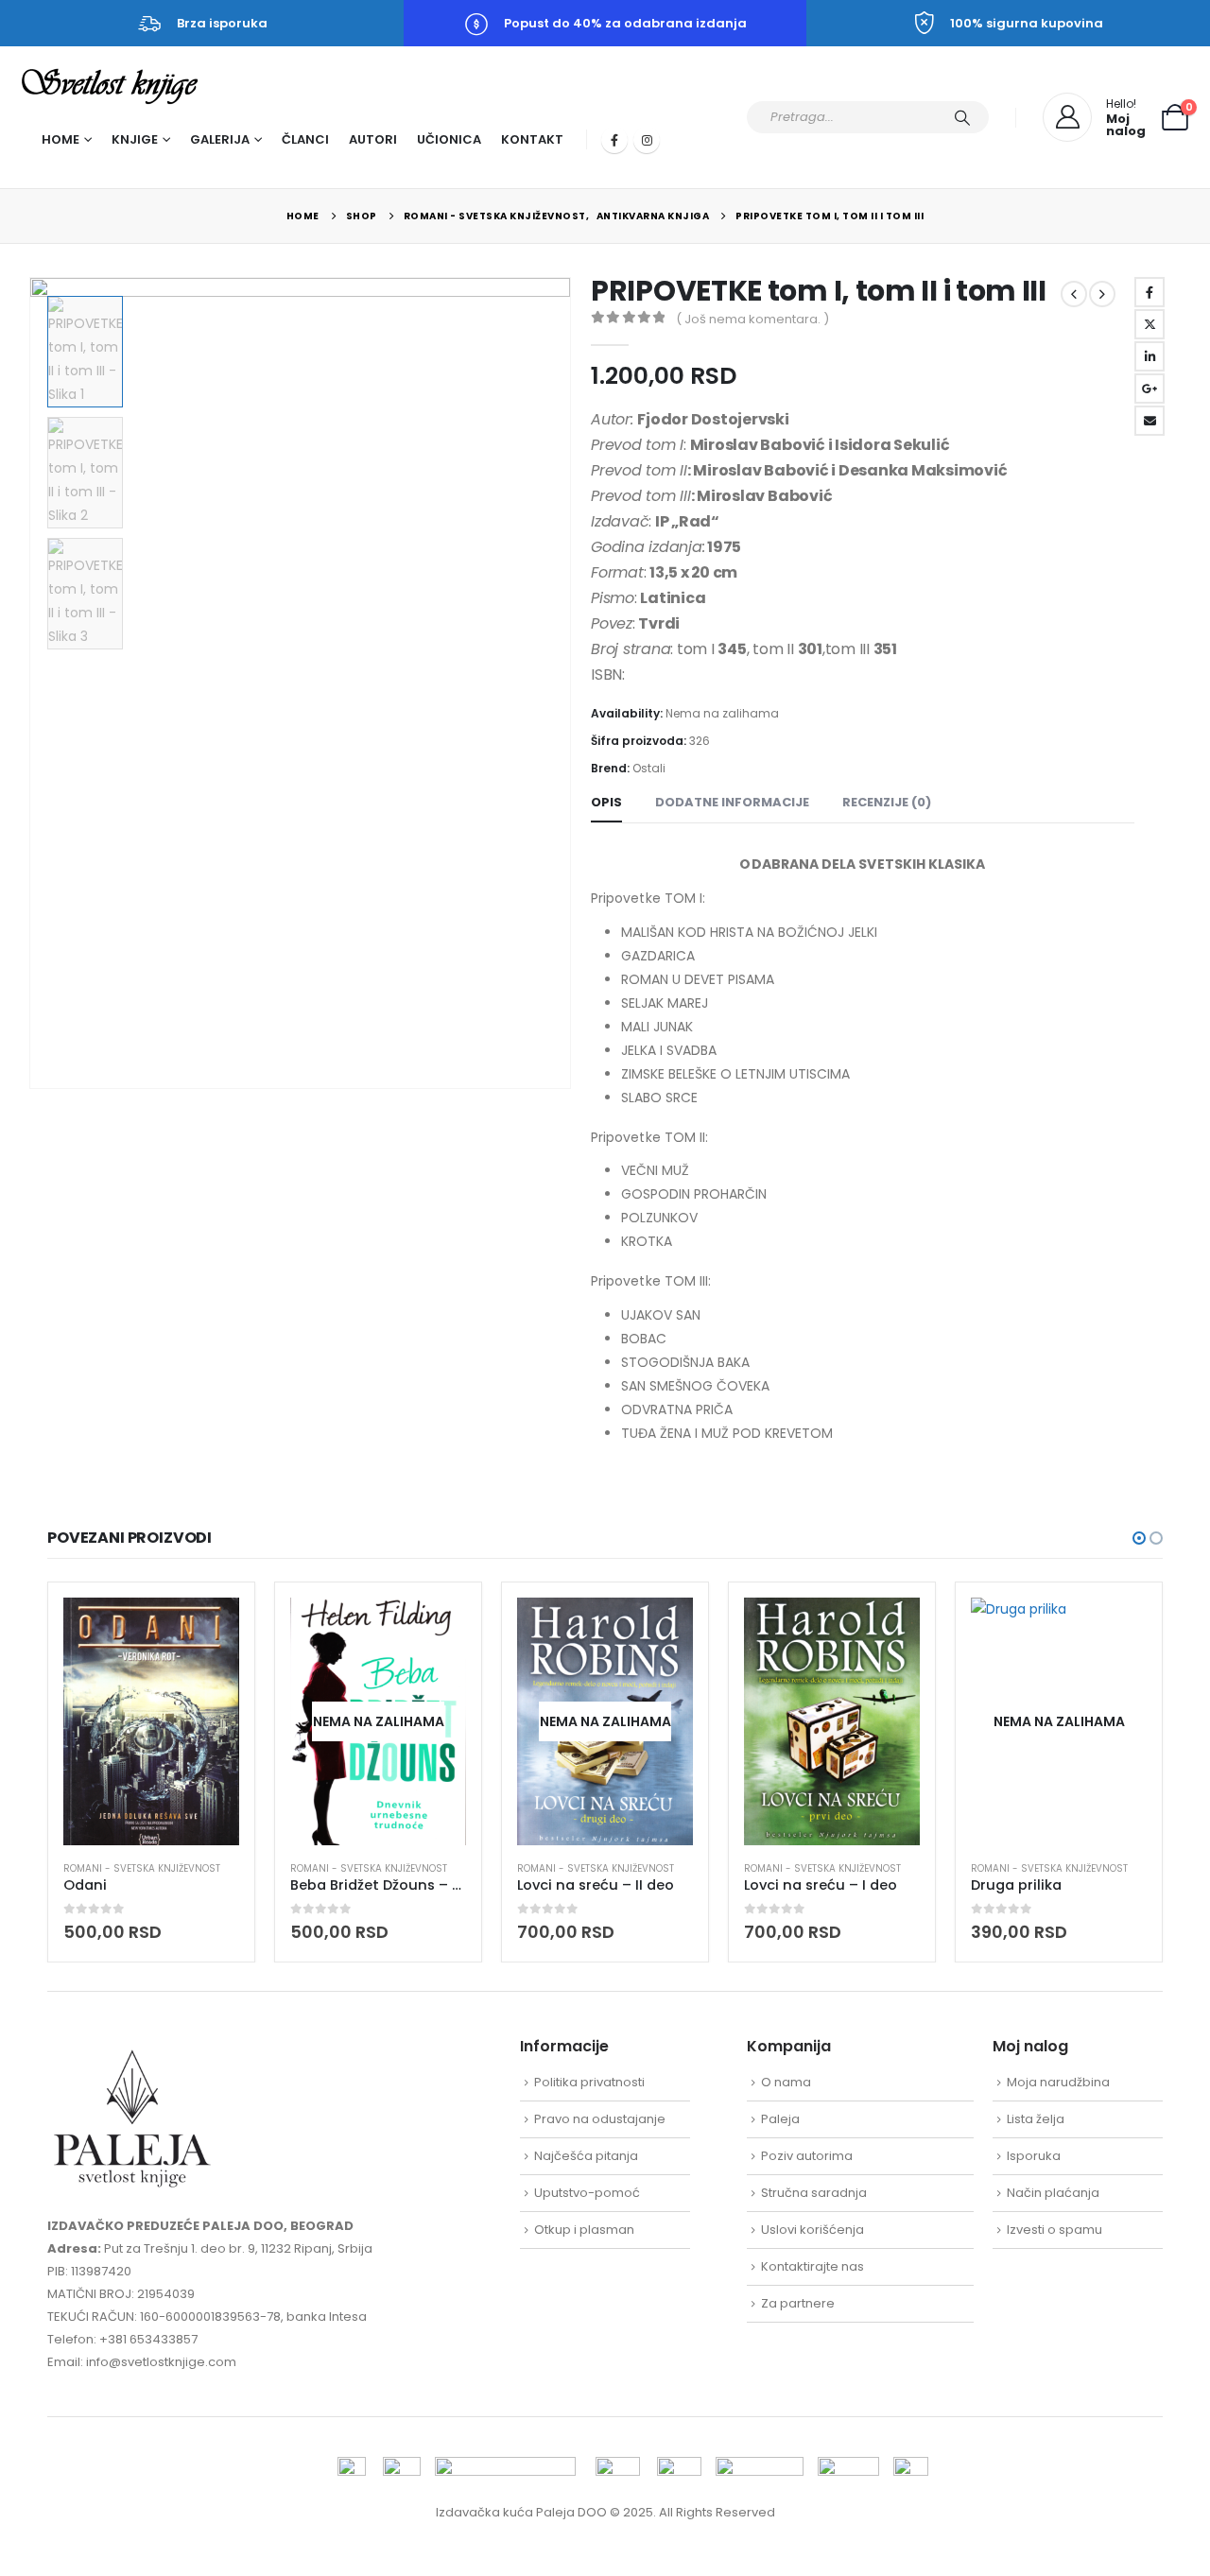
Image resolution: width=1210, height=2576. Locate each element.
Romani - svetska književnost (142, 1868)
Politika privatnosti (589, 2082)
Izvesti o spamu (1054, 2230)
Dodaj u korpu (208, 1629)
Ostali (649, 768)
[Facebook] (614, 140)
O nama (786, 2082)
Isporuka (1034, 2156)
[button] (33, 683)
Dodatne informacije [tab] (732, 802)
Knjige (135, 139)
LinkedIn (1149, 356)
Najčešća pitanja (586, 2156)
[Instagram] (647, 140)
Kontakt (532, 139)
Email (1149, 421)
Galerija (220, 139)
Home (60, 139)
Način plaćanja (1053, 2193)
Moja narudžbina (1058, 2082)
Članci (305, 139)
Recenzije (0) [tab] (887, 802)
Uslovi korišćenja (812, 2230)
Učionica (449, 139)
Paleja (780, 2119)
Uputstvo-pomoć (587, 2193)
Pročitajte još (435, 1629)
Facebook (1149, 292)
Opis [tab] (606, 802)
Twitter (1149, 324)
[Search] (962, 117)
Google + (1149, 389)
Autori (373, 139)
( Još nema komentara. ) (752, 319)
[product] (151, 1721)
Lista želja (1036, 2119)
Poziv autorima (807, 2156)
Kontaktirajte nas (812, 2266)
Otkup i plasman (584, 2230)
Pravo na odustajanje (600, 2119)
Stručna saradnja (814, 2193)
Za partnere (798, 2303)
